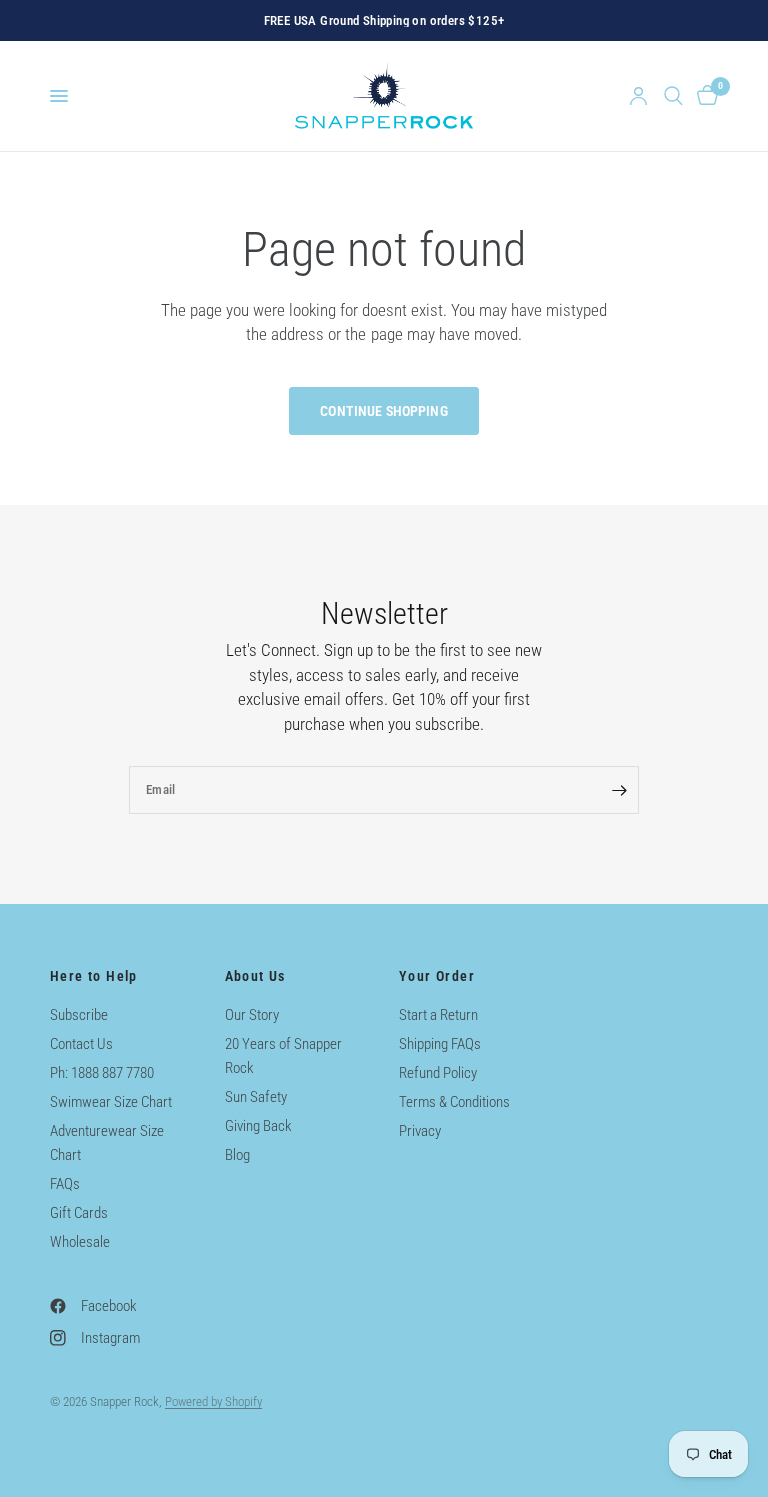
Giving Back (258, 1126)
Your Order (437, 976)
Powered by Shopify (213, 1401)
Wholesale (80, 1242)
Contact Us (81, 1044)
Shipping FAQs (440, 1044)
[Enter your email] (619, 790)
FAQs (65, 1184)
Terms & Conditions (454, 1102)
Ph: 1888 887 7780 (102, 1073)
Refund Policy (438, 1073)
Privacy (420, 1131)
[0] (704, 96)
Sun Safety (256, 1097)
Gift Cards (79, 1213)
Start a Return (438, 1015)
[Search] (673, 96)
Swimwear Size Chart (111, 1102)
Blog (237, 1155)
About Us (255, 976)
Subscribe (79, 1015)
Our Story (252, 1015)
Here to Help (94, 976)
